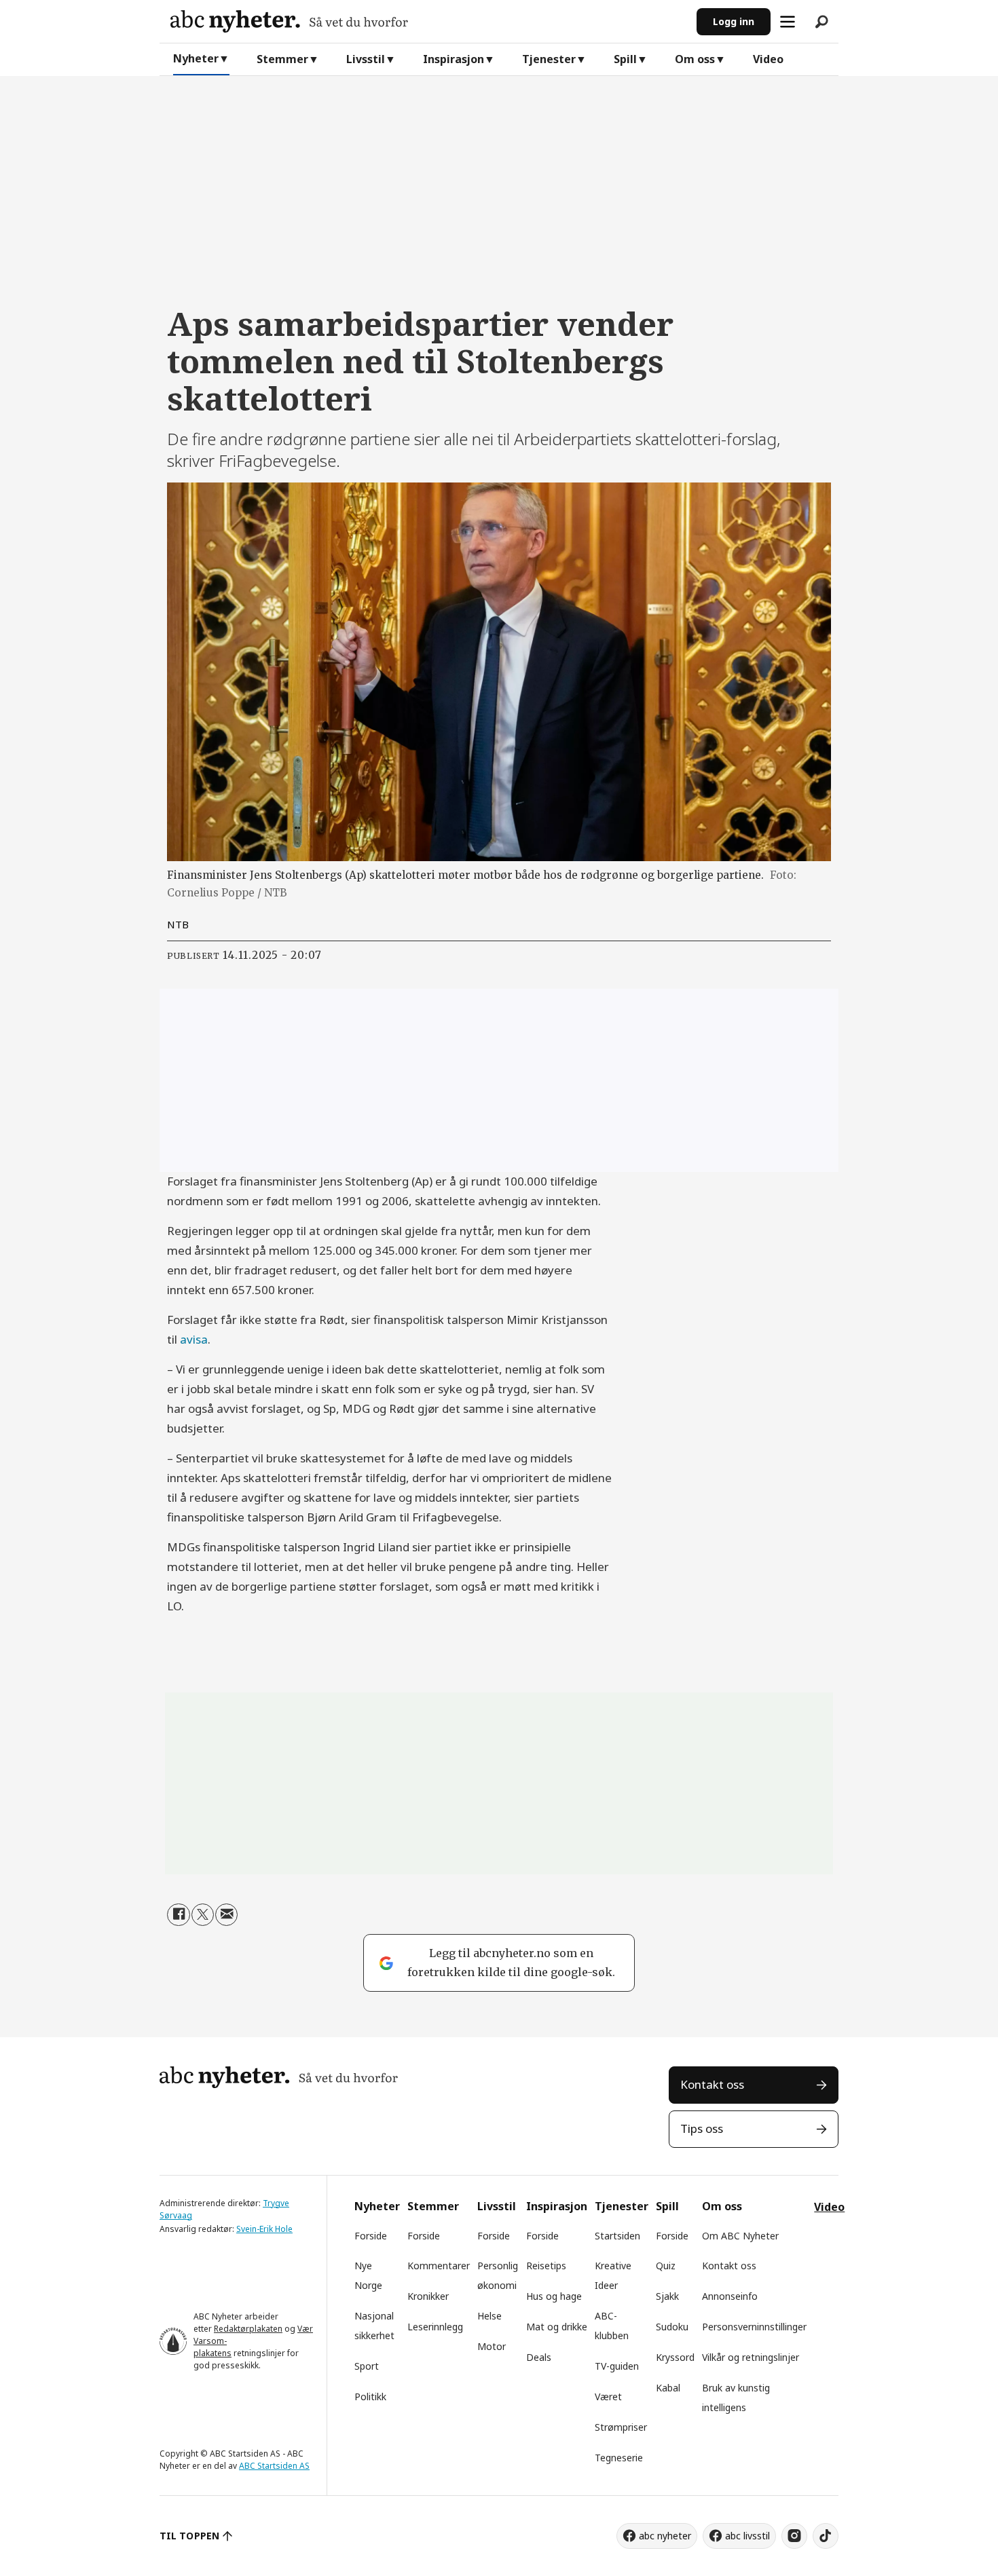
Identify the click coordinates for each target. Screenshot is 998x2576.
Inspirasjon (454, 59)
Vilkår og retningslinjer (751, 2357)
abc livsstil (747, 2536)
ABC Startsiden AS (274, 2466)
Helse (489, 2316)
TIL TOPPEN (189, 2536)
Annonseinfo (730, 2296)
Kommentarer (439, 2266)
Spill (625, 59)
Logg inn (734, 21)
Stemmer (282, 59)
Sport (367, 2366)
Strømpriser (621, 2427)
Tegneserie (619, 2458)
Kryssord (675, 2357)
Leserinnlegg (435, 2327)
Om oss (695, 59)
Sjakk (667, 2296)
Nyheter (196, 58)
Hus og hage (554, 2296)
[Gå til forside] (428, 21)
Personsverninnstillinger (754, 2327)
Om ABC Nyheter (740, 2236)
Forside (371, 2236)
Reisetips (546, 2266)
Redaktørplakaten (248, 2329)
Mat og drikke (557, 2327)
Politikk (370, 2397)
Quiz (666, 2266)
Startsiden (617, 2236)
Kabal (668, 2388)
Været (608, 2397)
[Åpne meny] (788, 22)
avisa (194, 1339)
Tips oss (702, 2128)
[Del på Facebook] (178, 1915)
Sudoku (672, 2327)
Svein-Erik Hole (264, 2229)
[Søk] (821, 22)
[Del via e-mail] (226, 1915)
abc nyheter (665, 2536)
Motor (492, 2346)
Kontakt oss (712, 2084)
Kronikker (428, 2296)
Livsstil (366, 59)
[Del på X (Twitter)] (203, 1915)
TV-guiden (617, 2366)
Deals (539, 2357)
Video (768, 59)
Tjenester (549, 59)
